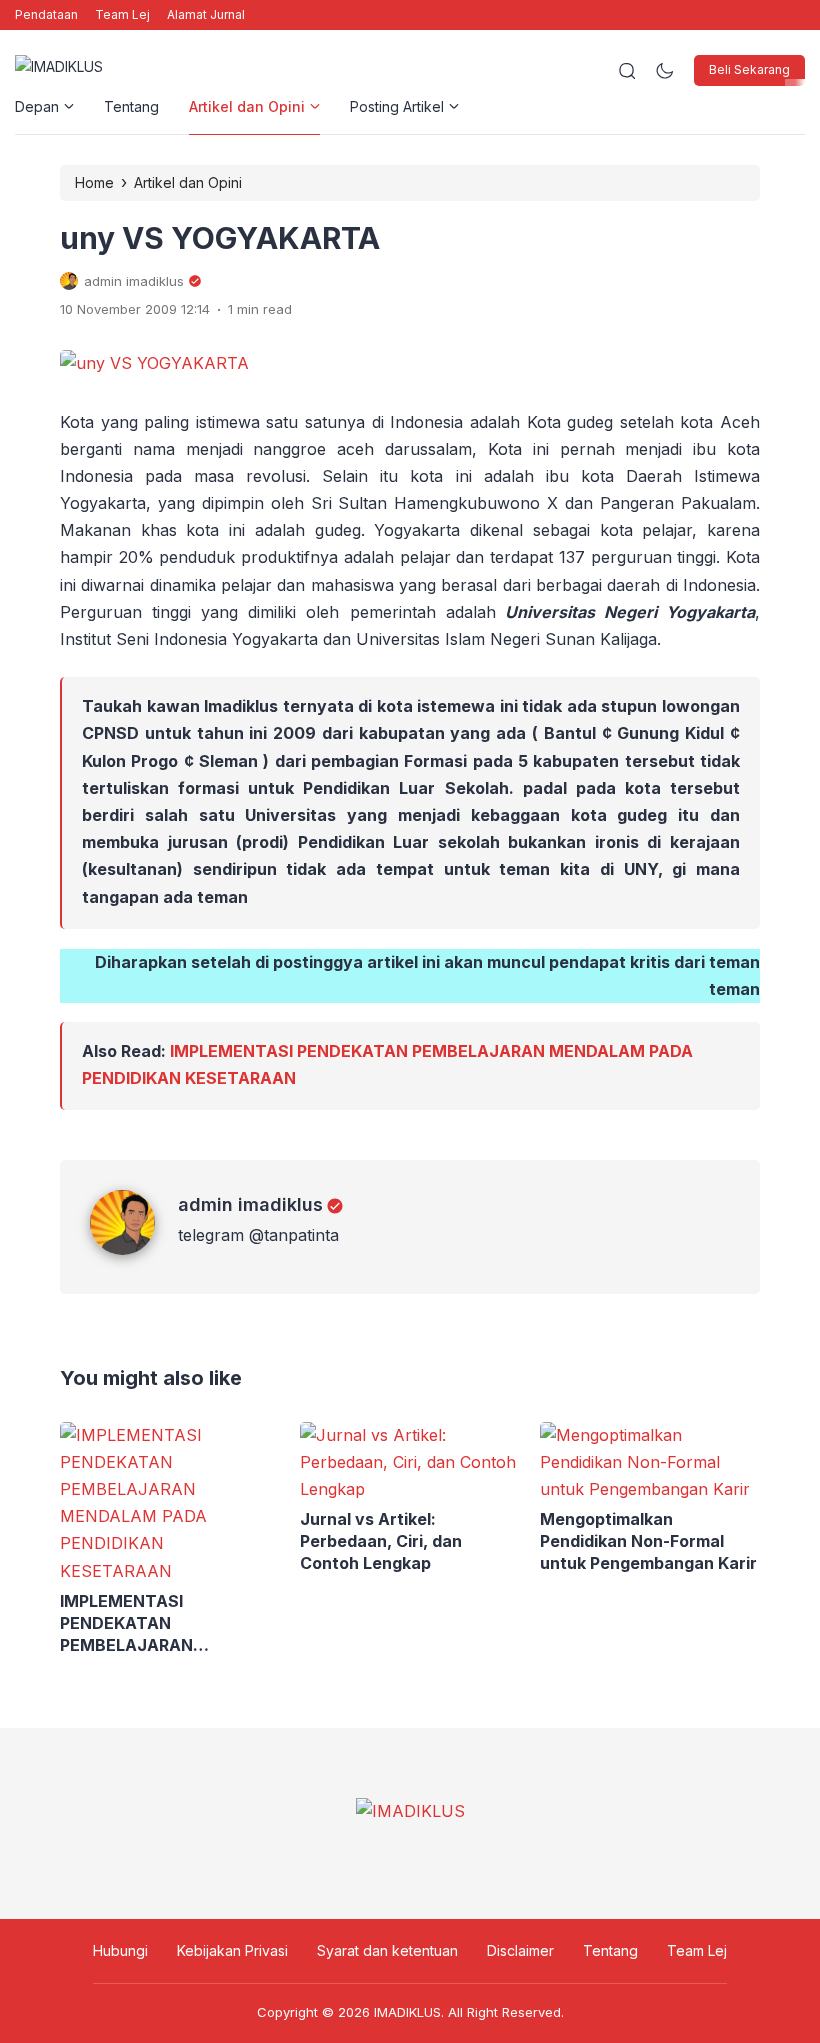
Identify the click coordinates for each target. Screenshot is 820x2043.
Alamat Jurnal (206, 14)
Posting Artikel (397, 106)
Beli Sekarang (749, 69)
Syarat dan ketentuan (387, 1950)
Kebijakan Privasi (232, 1950)
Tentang (131, 106)
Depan (37, 106)
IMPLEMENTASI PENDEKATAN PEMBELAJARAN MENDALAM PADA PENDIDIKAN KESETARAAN (167, 1623)
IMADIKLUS (407, 2012)
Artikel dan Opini (247, 106)
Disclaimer (520, 1950)
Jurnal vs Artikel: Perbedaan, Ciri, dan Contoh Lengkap (381, 1541)
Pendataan (46, 14)
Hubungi (120, 1950)
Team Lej (122, 14)
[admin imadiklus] (134, 1249)
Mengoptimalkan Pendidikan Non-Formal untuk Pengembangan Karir (648, 1541)
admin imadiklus (250, 1204)
